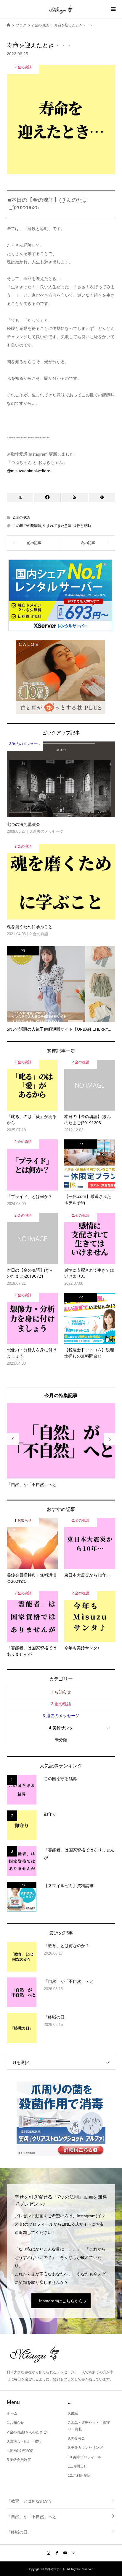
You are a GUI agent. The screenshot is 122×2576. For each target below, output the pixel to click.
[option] (61, 1445)
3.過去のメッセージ (61, 1716)
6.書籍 (73, 2413)
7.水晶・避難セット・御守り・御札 (89, 2426)
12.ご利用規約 (79, 2476)
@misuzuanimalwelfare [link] (29, 471)
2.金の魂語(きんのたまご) (27, 2432)
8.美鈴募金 (76, 2438)
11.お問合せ (77, 2466)
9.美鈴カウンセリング (85, 2448)
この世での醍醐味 (27, 526)
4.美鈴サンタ (61, 1728)
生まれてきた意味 (57, 526)
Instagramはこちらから (61, 2301)
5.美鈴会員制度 (19, 2460)
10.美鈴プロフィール (85, 2457)
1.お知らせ (61, 1692)
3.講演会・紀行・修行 (24, 2441)
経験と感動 (82, 526)
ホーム (12, 2413)
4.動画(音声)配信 (20, 2451)
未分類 (61, 1740)
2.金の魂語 (21, 517)
